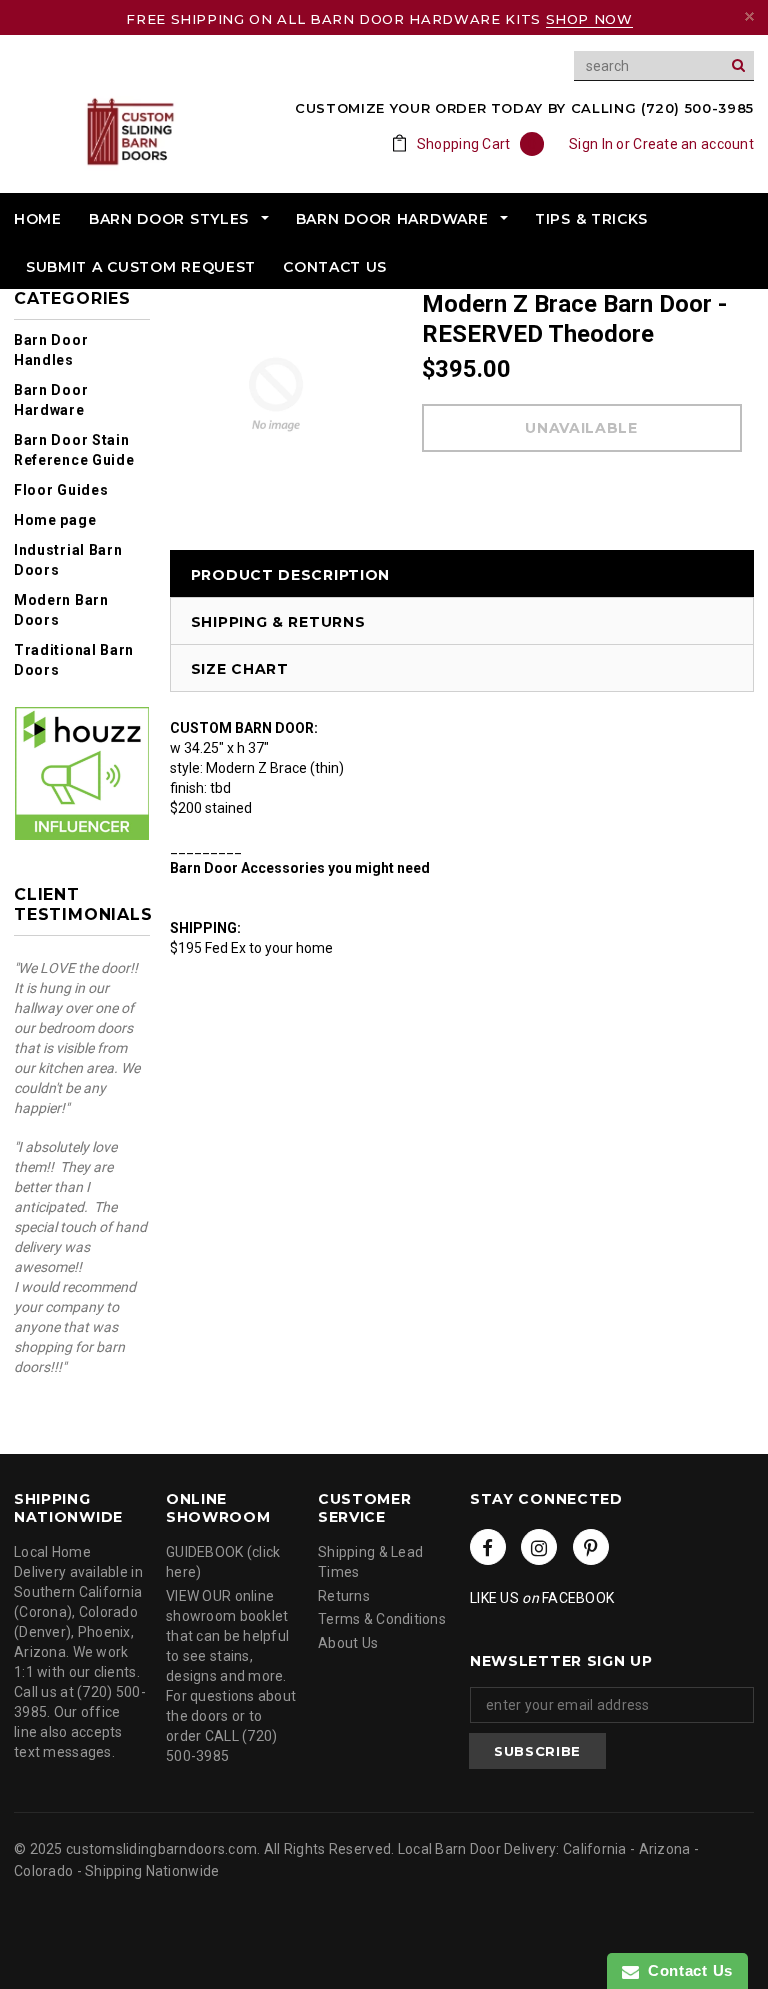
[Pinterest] (591, 1547)
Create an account (693, 144)
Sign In (591, 144)
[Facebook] (488, 1547)
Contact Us (686, 1970)
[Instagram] (539, 1547)
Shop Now (589, 19)
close (749, 16)
